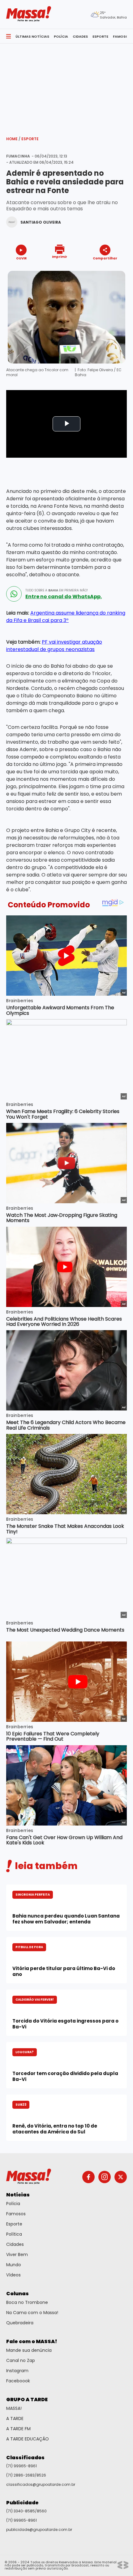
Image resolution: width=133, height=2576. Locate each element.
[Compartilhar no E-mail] (112, 269)
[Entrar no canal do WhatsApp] (14, 594)
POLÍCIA (61, 36)
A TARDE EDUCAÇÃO (28, 2439)
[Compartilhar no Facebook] (96, 270)
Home (13, 139)
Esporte (30, 139)
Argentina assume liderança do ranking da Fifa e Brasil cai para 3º (66, 617)
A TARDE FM (18, 2429)
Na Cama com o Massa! (32, 2313)
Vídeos (13, 2275)
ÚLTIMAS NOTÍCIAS (32, 36)
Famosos (16, 2214)
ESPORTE (100, 36)
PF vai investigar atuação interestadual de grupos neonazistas (54, 646)
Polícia (13, 2204)
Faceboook (18, 2381)
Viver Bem (17, 2255)
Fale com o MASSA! (32, 2341)
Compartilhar (105, 258)
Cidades (15, 2244)
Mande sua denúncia (29, 2350)
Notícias (18, 2195)
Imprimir (60, 256)
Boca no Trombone (27, 2302)
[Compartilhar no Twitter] (103, 269)
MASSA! (14, 2408)
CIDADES (80, 36)
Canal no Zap (21, 2360)
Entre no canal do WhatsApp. (64, 597)
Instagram (17, 2371)
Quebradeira (20, 2323)
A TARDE (15, 2418)
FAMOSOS (122, 36)
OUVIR (21, 258)
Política (14, 2234)
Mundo (14, 2265)
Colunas (17, 2294)
